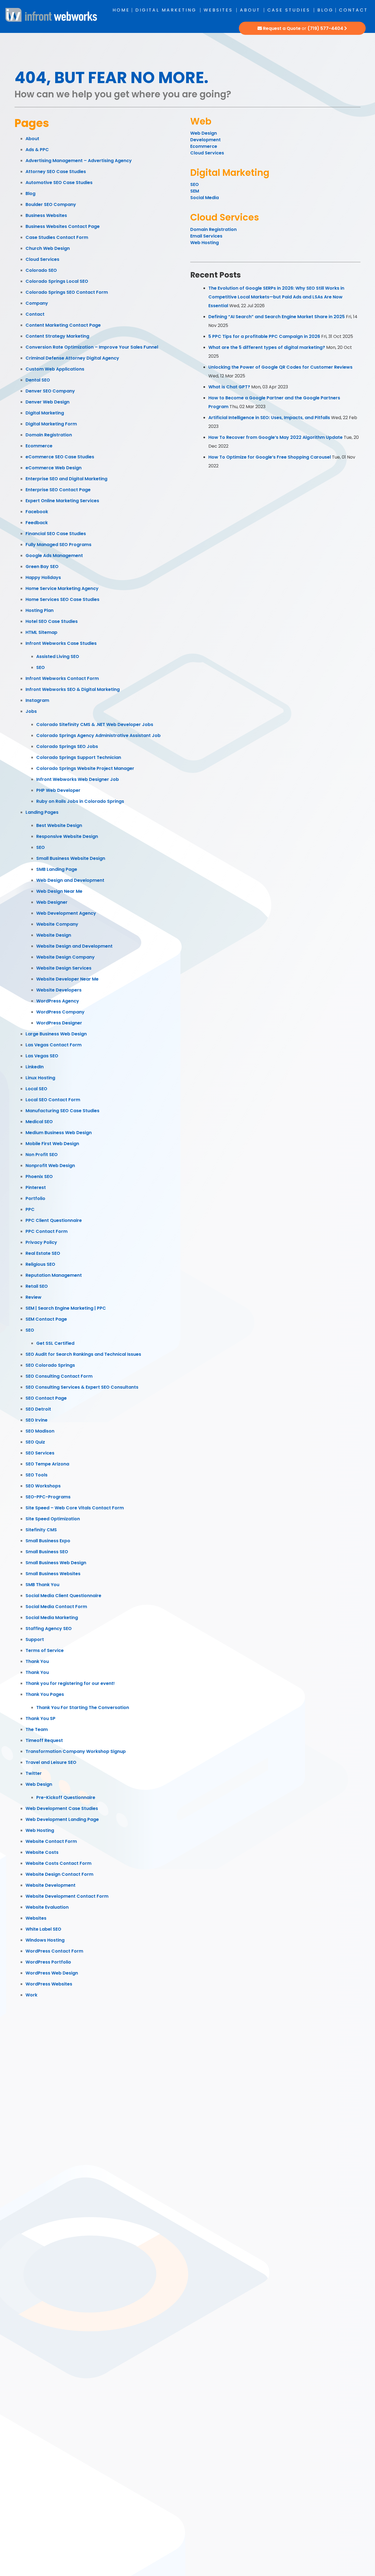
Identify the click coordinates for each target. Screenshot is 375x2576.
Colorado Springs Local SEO (57, 281)
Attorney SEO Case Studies (56, 172)
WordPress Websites (49, 1984)
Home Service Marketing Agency (62, 588)
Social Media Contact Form (56, 1607)
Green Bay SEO (42, 567)
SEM (195, 191)
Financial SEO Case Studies (56, 534)
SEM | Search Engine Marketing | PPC (66, 1308)
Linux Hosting (40, 1078)
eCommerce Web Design (54, 468)
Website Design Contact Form (59, 1874)
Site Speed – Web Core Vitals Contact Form (75, 1508)
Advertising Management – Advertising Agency (79, 161)
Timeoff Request (44, 1740)
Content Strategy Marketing (57, 336)
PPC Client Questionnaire (54, 1220)
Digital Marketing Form (51, 424)
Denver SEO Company (50, 391)
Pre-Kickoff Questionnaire (66, 1797)
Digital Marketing (166, 10)
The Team (37, 1729)
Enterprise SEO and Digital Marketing (66, 479)
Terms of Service (45, 1650)
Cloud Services (42, 259)
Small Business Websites (53, 1574)
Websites (218, 10)
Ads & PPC (37, 150)
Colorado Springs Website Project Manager (85, 768)
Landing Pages (42, 812)
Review (33, 1297)
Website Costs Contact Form (58, 1863)
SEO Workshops (43, 1486)
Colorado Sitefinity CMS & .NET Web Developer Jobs (95, 724)
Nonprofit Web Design (50, 1166)
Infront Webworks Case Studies (61, 643)
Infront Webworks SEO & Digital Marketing (73, 689)
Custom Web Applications (55, 369)
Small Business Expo (48, 1541)
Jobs (31, 711)
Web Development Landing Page (62, 1819)
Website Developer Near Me (67, 979)
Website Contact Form (51, 1841)
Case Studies (289, 10)
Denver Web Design (47, 402)
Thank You (37, 1661)
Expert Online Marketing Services (62, 501)
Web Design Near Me (59, 891)
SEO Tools (37, 1475)
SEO (40, 667)
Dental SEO (38, 380)
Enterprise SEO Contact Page (58, 490)
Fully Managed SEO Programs (58, 545)
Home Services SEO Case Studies (62, 599)
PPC (30, 1209)
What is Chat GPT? (229, 387)
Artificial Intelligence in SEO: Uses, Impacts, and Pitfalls (269, 418)
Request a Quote (282, 28)
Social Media (205, 198)
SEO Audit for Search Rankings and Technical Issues (83, 1354)
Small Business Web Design (56, 1563)
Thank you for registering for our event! (70, 1683)
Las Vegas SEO (42, 1056)
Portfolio (35, 1198)
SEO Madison (40, 1431)
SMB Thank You (42, 1585)
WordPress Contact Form (54, 1951)
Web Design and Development (70, 880)
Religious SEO (40, 1264)
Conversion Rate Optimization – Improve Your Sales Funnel (92, 347)
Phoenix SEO (39, 1177)
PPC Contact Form (47, 1231)
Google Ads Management (54, 556)
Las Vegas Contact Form (54, 1045)
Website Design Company (65, 957)
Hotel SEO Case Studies (52, 621)
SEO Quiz (35, 1442)
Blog (325, 10)
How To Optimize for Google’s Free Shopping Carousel (270, 457)
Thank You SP (40, 1718)
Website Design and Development (74, 946)
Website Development (51, 1885)
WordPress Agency (58, 1001)
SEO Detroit (38, 1409)
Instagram (37, 700)
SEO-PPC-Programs (48, 1497)
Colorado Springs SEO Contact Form (67, 292)
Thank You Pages (45, 1694)
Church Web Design (48, 248)
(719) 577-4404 (325, 28)
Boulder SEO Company (51, 204)
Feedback (37, 523)
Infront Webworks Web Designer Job (78, 779)
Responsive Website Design (67, 836)
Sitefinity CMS (41, 1530)
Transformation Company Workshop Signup (76, 1751)
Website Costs (42, 1852)
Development (206, 140)
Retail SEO (37, 1286)
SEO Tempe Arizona (47, 1464)
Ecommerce (39, 446)
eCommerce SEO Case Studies (60, 457)
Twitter (34, 1773)
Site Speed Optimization (53, 1519)
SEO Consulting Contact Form (59, 1376)
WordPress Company (60, 1012)
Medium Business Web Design (59, 1133)
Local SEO (36, 1089)
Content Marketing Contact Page (63, 325)
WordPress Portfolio (48, 1962)
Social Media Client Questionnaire (63, 1596)
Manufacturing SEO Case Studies (62, 1111)
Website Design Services (64, 968)
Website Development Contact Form (67, 1896)
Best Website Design (59, 825)
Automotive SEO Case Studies (59, 183)
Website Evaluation (47, 1907)
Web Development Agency (66, 913)
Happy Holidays (43, 577)
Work (31, 1995)
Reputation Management (54, 1275)
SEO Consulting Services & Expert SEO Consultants (82, 1387)
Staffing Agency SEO (49, 1629)
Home (121, 10)
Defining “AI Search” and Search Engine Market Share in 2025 (277, 317)
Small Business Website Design (71, 858)
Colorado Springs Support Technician (79, 757)
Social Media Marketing (52, 1618)
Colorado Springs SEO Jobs (67, 746)
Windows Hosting (45, 1940)
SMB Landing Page (57, 869)
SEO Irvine (37, 1420)
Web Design (39, 1784)
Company (37, 303)
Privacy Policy (41, 1242)
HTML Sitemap (41, 632)
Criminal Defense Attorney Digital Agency (72, 358)
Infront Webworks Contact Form (62, 678)
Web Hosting (40, 1830)
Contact (353, 10)
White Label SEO (43, 1929)
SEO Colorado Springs (50, 1365)
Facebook (37, 512)
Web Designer (52, 902)
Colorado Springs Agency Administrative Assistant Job (98, 735)
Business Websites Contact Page (63, 226)
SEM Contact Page (46, 1319)
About (250, 10)
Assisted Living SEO (58, 656)
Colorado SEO (41, 270)
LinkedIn (35, 1067)
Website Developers (59, 990)
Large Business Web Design (56, 1034)
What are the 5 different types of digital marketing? (267, 347)
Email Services (206, 236)
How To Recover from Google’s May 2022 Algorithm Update (275, 437)
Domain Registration (49, 435)
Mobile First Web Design (52, 1144)
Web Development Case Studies (62, 1808)
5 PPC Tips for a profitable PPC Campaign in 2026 (264, 336)
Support (35, 1639)
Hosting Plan (40, 610)
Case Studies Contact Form (57, 237)
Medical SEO (39, 1122)
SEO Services (40, 1453)
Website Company (57, 924)
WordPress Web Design (52, 1973)
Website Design (54, 935)
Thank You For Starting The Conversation (83, 1708)
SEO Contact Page (46, 1398)
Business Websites (46, 215)
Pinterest (36, 1187)
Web (201, 121)
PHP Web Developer (58, 790)
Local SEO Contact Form (53, 1100)
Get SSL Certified (55, 1343)
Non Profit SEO (42, 1155)
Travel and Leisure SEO (51, 1762)
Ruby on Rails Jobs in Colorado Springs (80, 801)
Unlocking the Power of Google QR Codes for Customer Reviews (280, 367)
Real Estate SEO (43, 1253)
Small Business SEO (47, 1552)
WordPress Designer (59, 1023)
